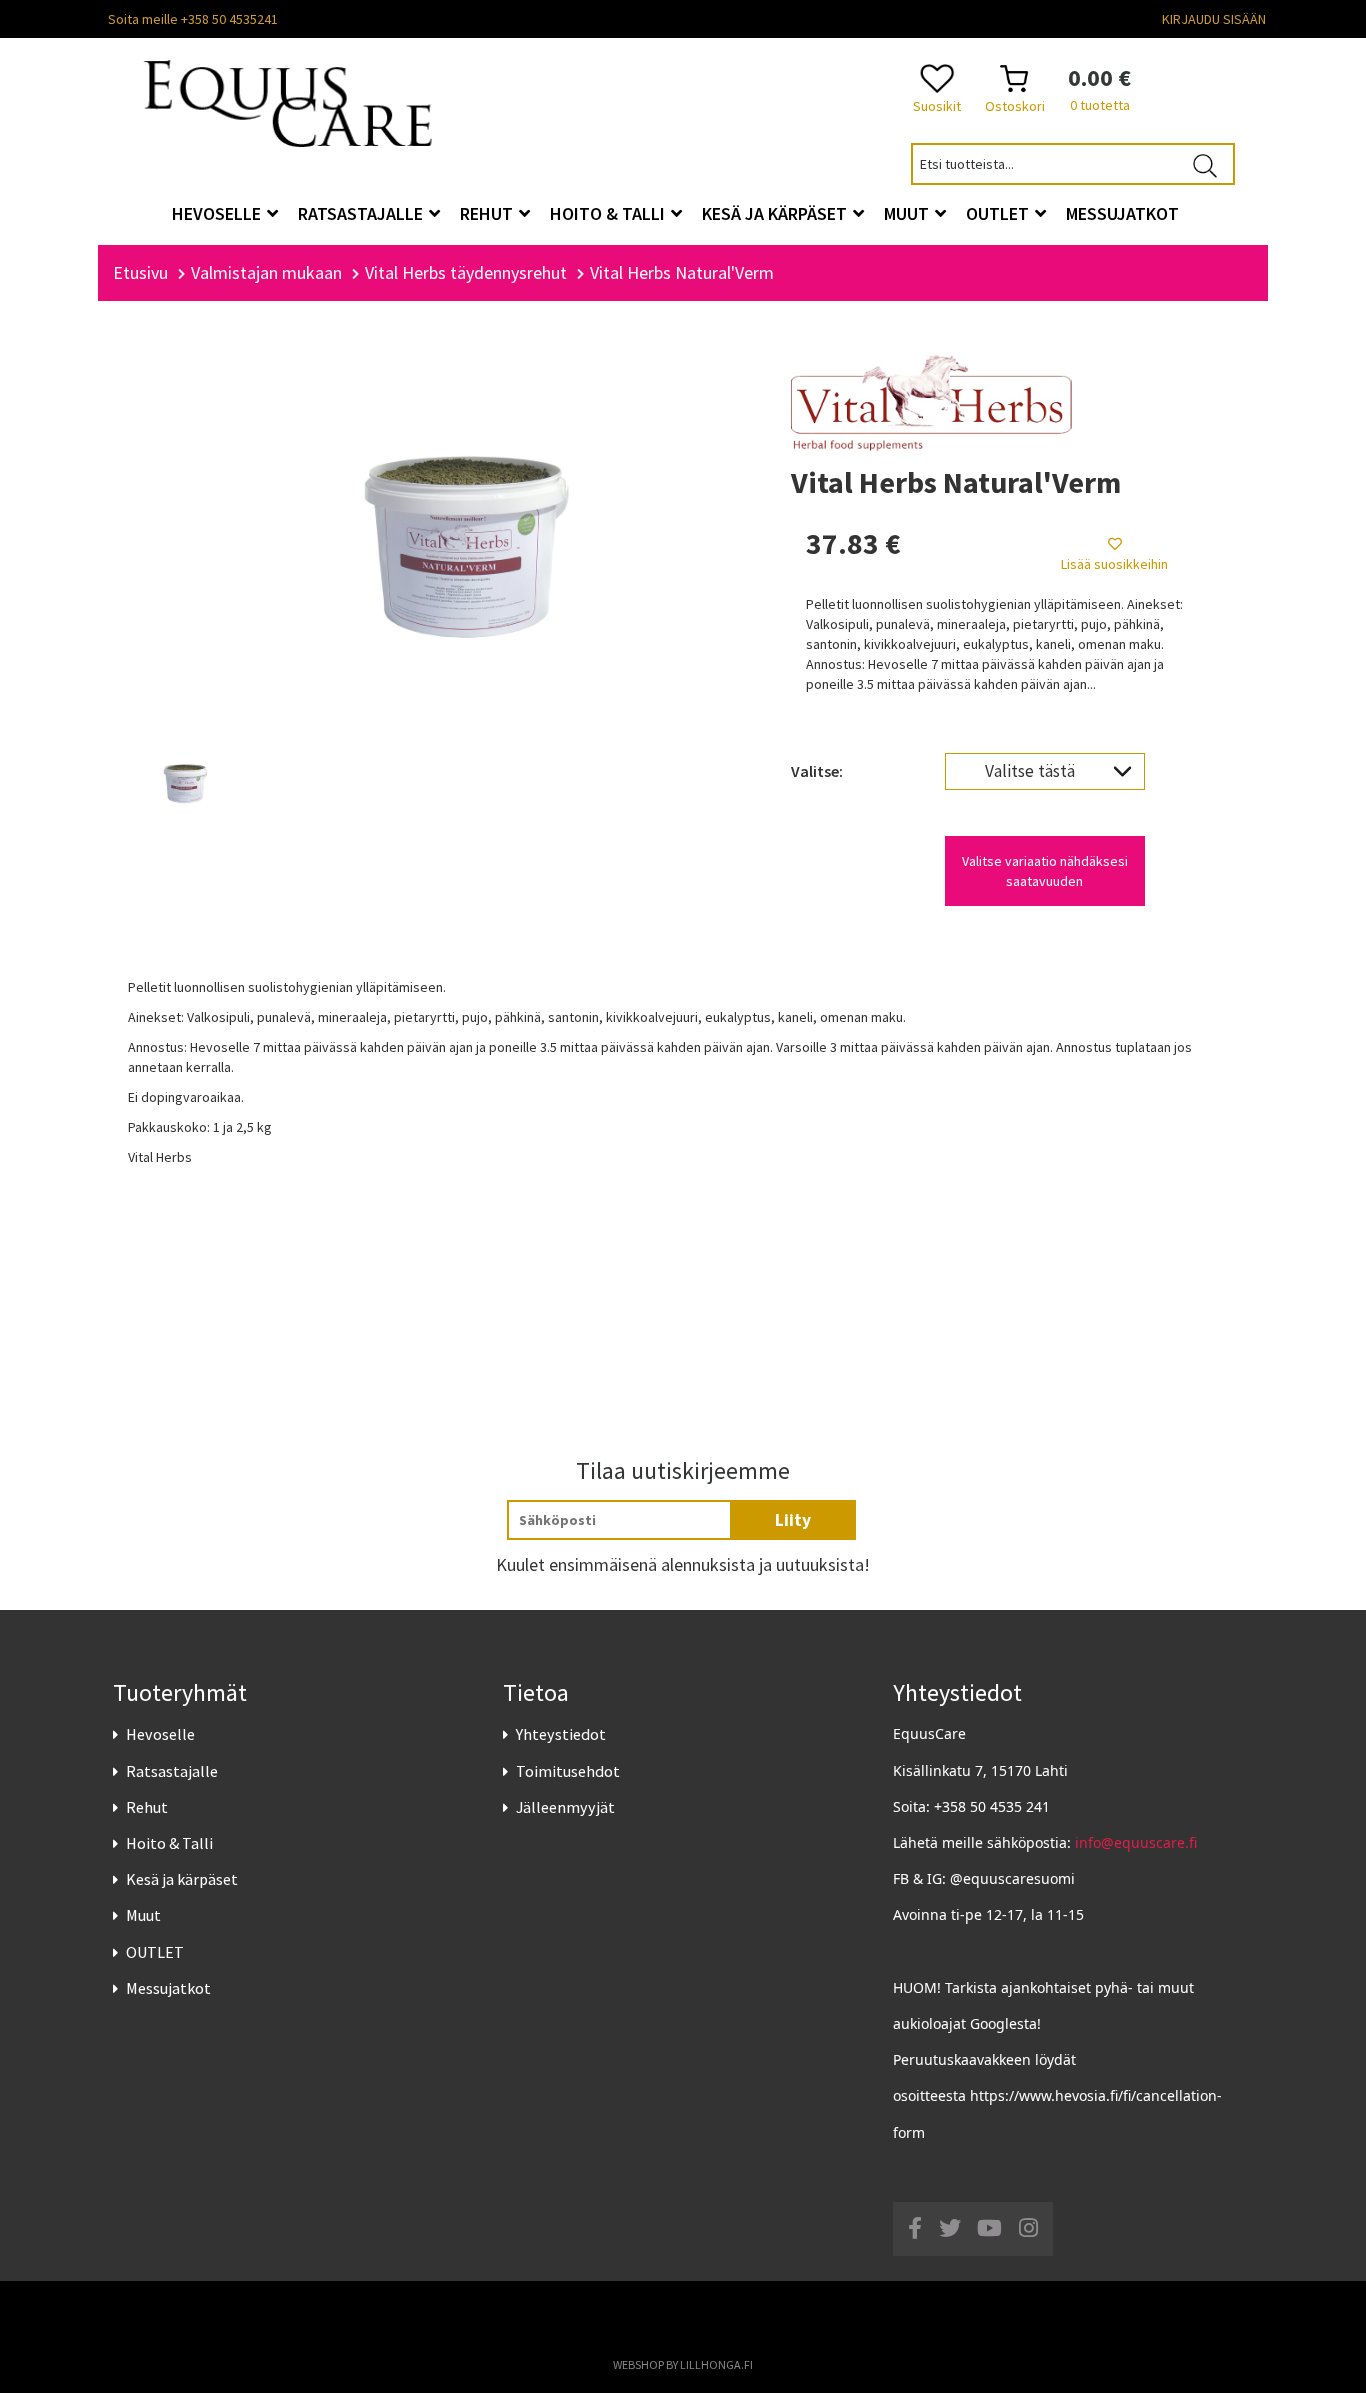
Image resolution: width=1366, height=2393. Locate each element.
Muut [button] (908, 213)
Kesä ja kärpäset (182, 1879)
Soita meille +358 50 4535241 (193, 19)
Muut (143, 1915)
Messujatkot (168, 1988)
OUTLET (155, 1952)
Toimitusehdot (568, 1771)
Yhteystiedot (561, 1734)
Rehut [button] (488, 213)
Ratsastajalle (172, 1771)
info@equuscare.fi (1136, 1842)
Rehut (147, 1807)
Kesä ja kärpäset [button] (776, 213)
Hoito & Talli (169, 1843)
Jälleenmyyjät (565, 1807)
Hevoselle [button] (218, 213)
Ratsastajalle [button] (362, 213)
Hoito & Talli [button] (609, 213)
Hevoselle (160, 1734)
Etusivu (140, 272)
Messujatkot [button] (1122, 213)
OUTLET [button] (999, 213)
